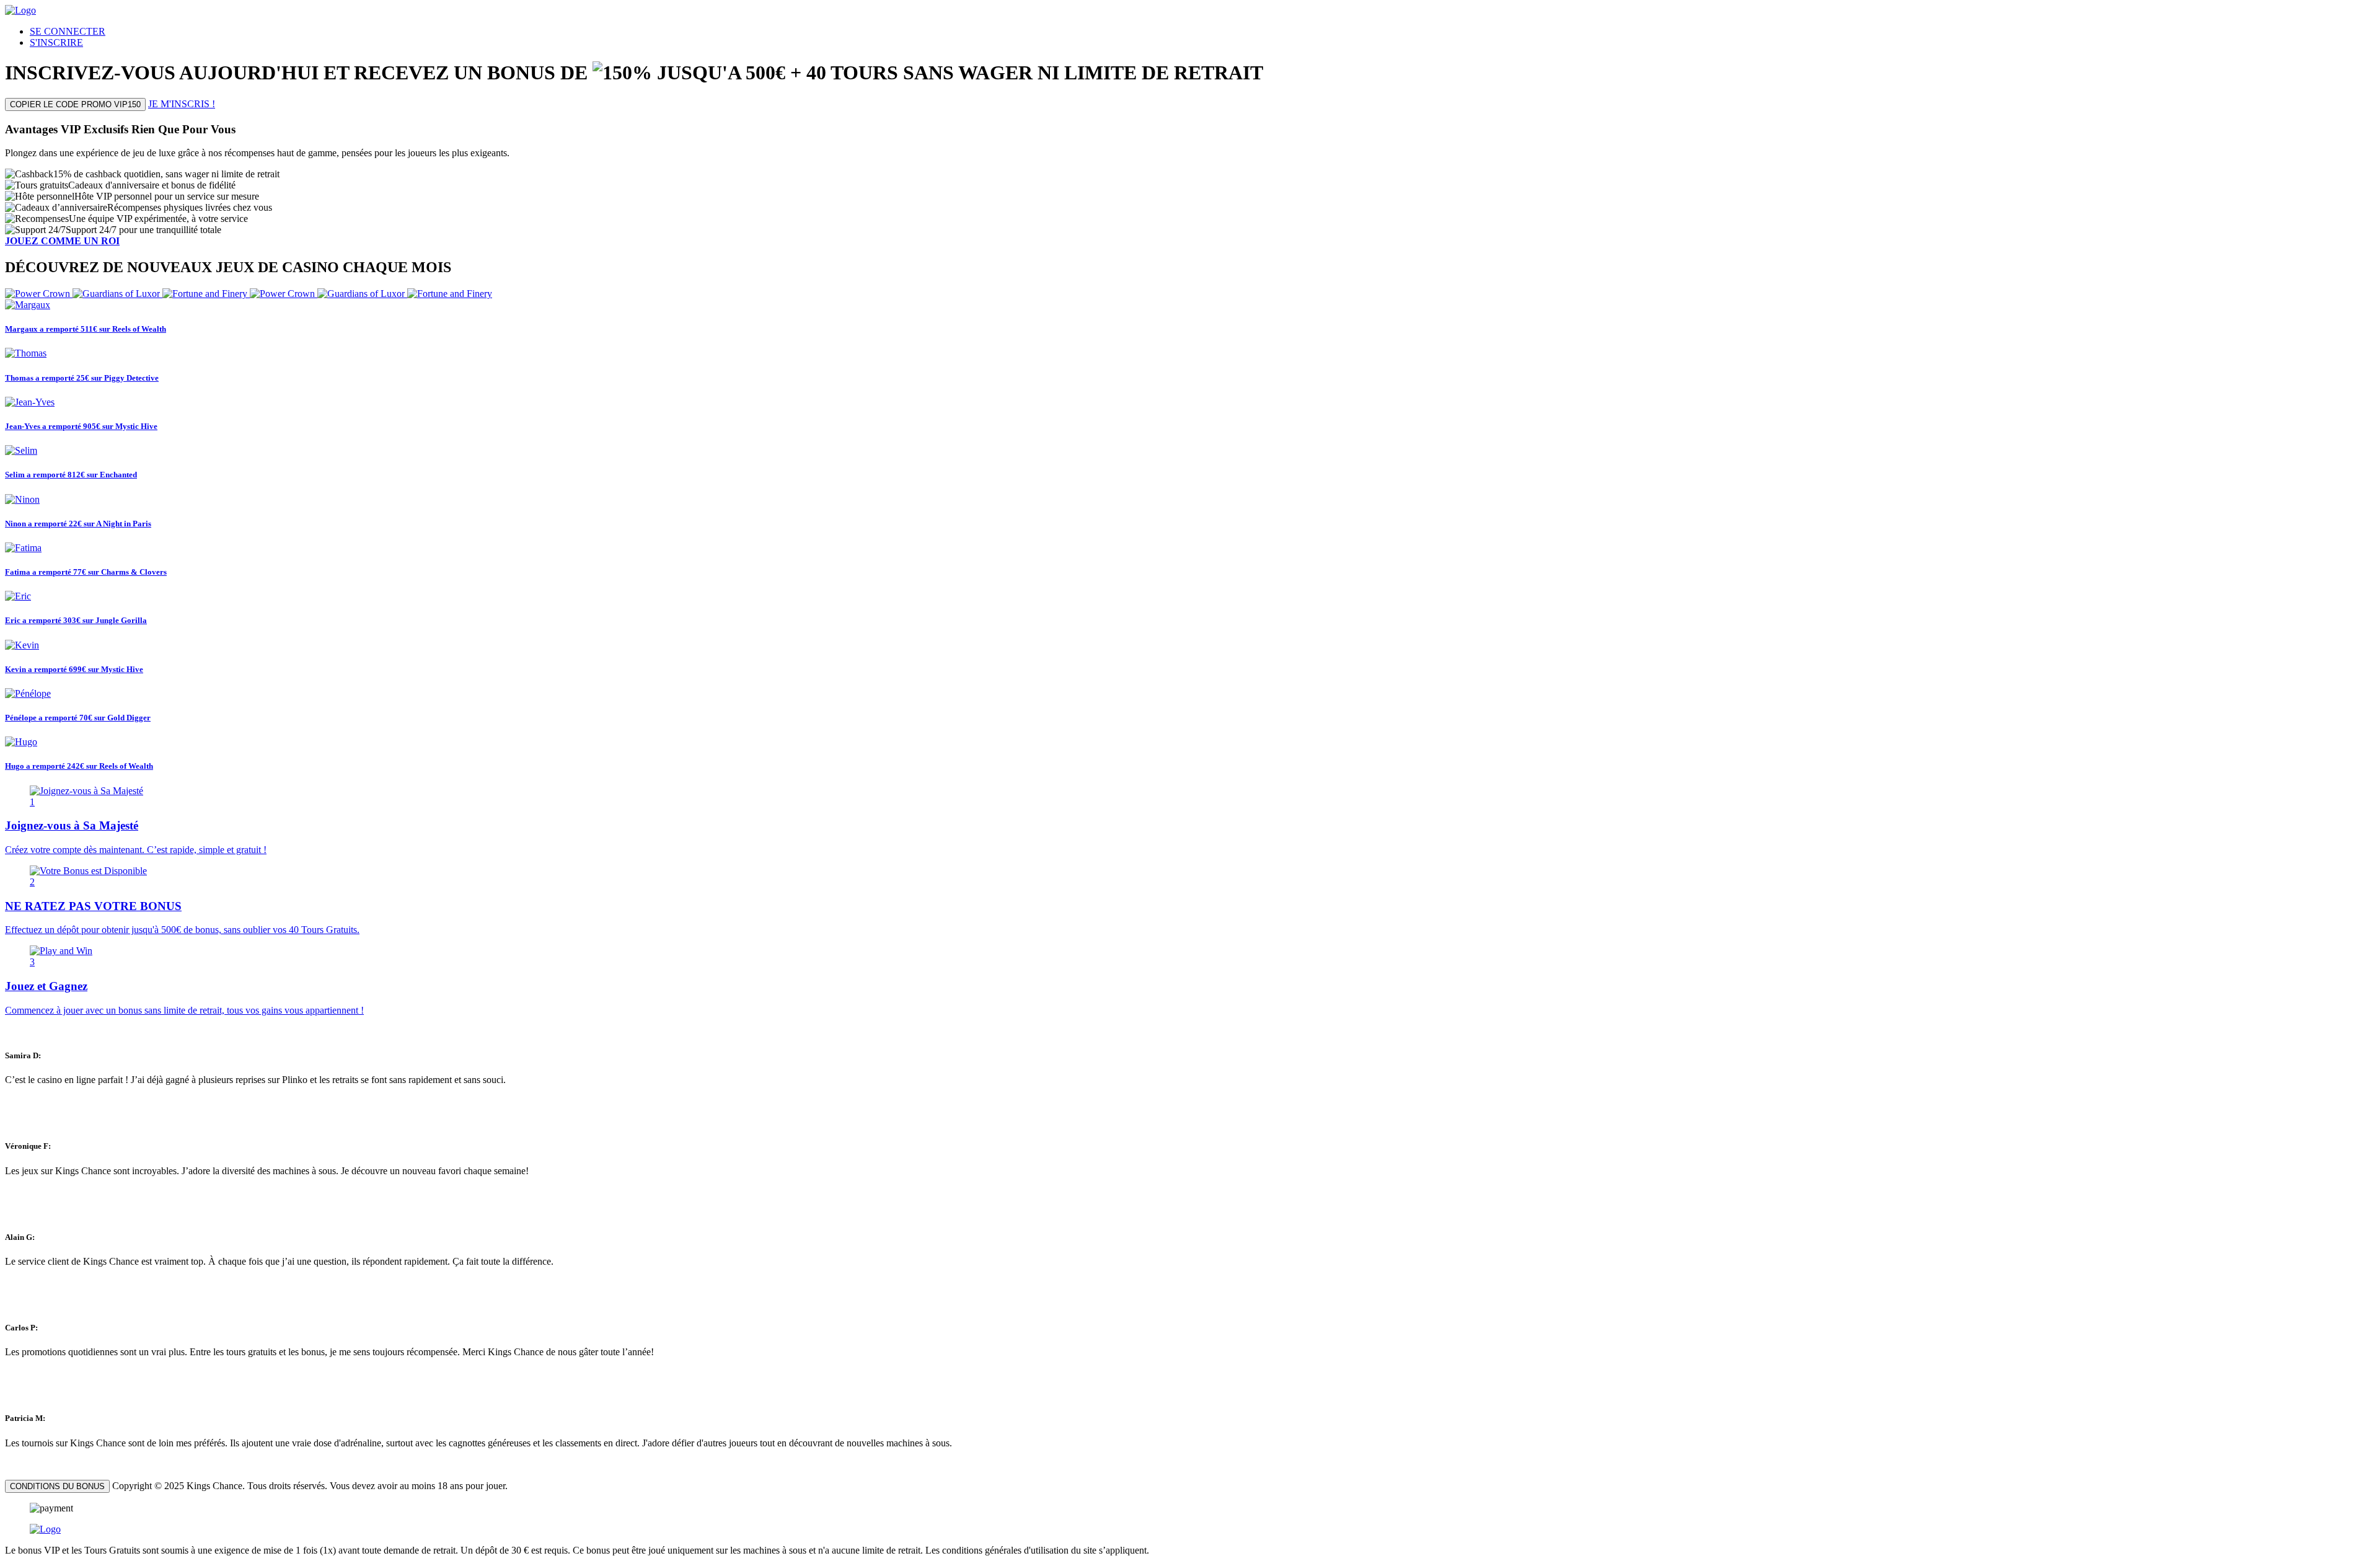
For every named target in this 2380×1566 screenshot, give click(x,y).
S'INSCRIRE (56, 42)
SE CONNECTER (68, 31)
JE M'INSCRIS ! (182, 104)
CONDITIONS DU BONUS (57, 1486)
